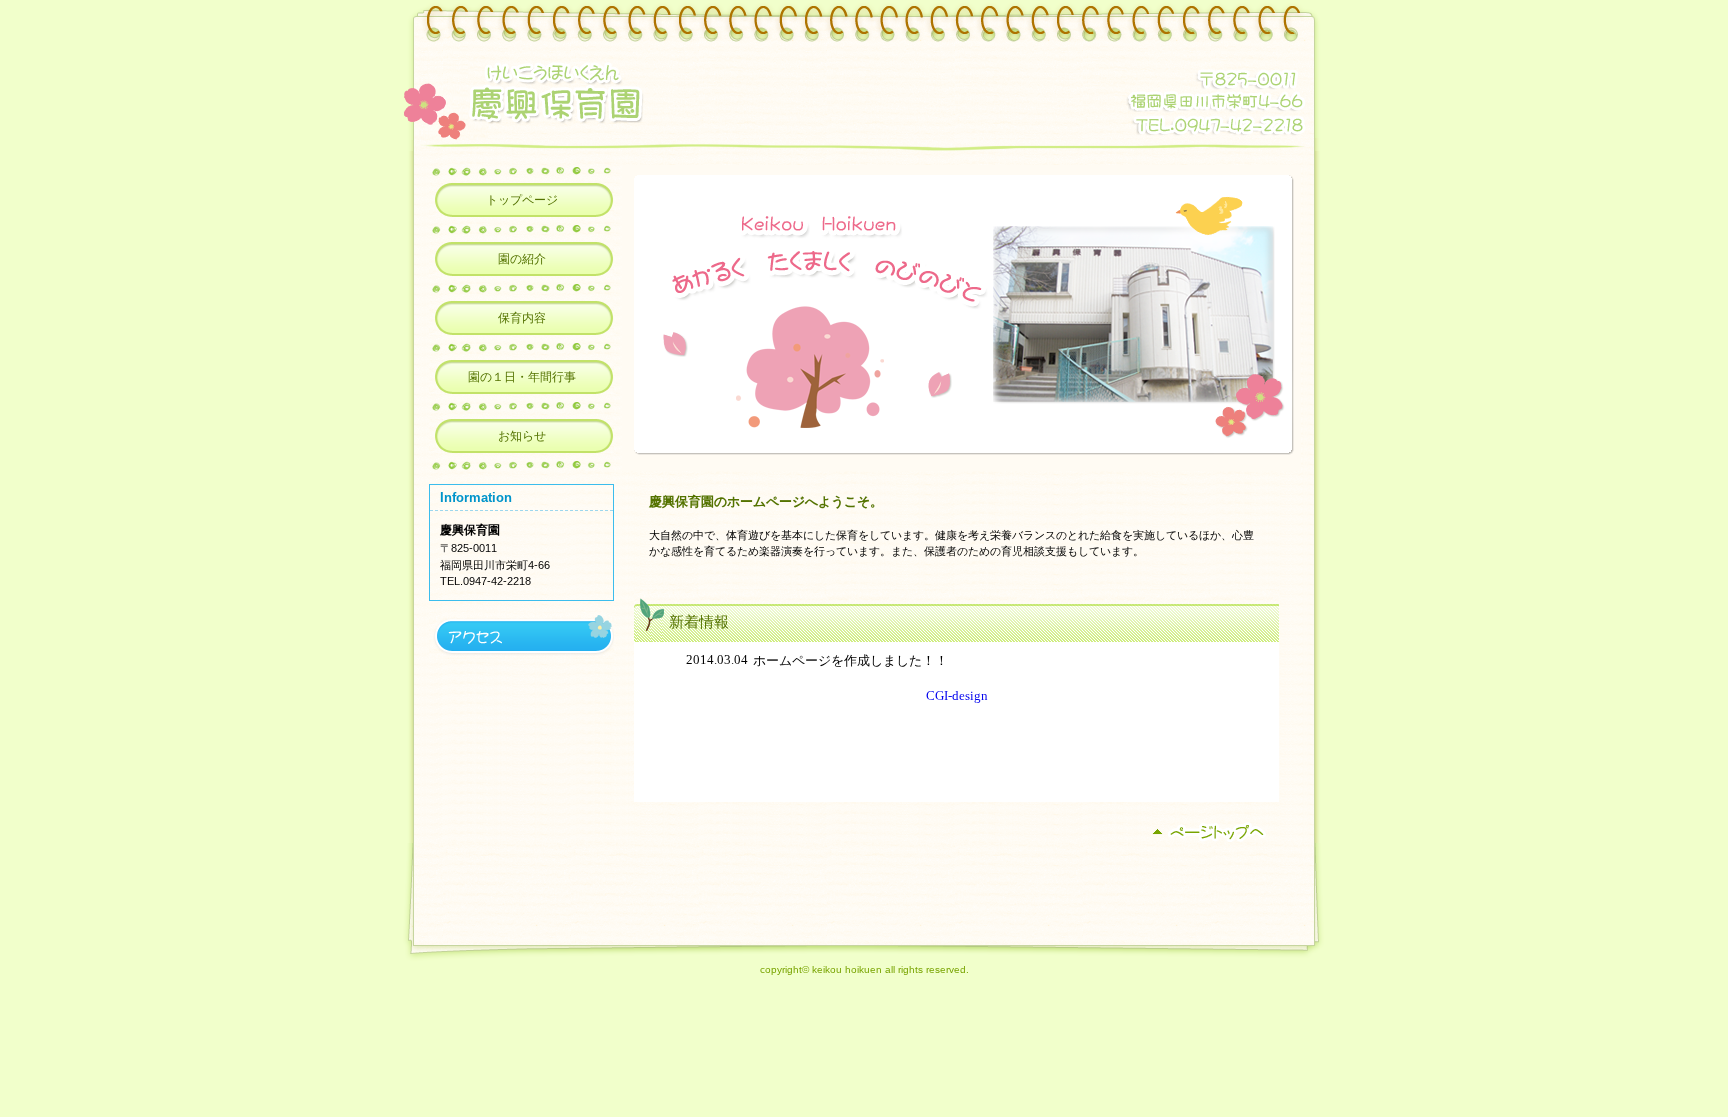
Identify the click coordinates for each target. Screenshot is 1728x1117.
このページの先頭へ (1212, 832)
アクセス (521, 635)
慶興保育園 (687, 93)
